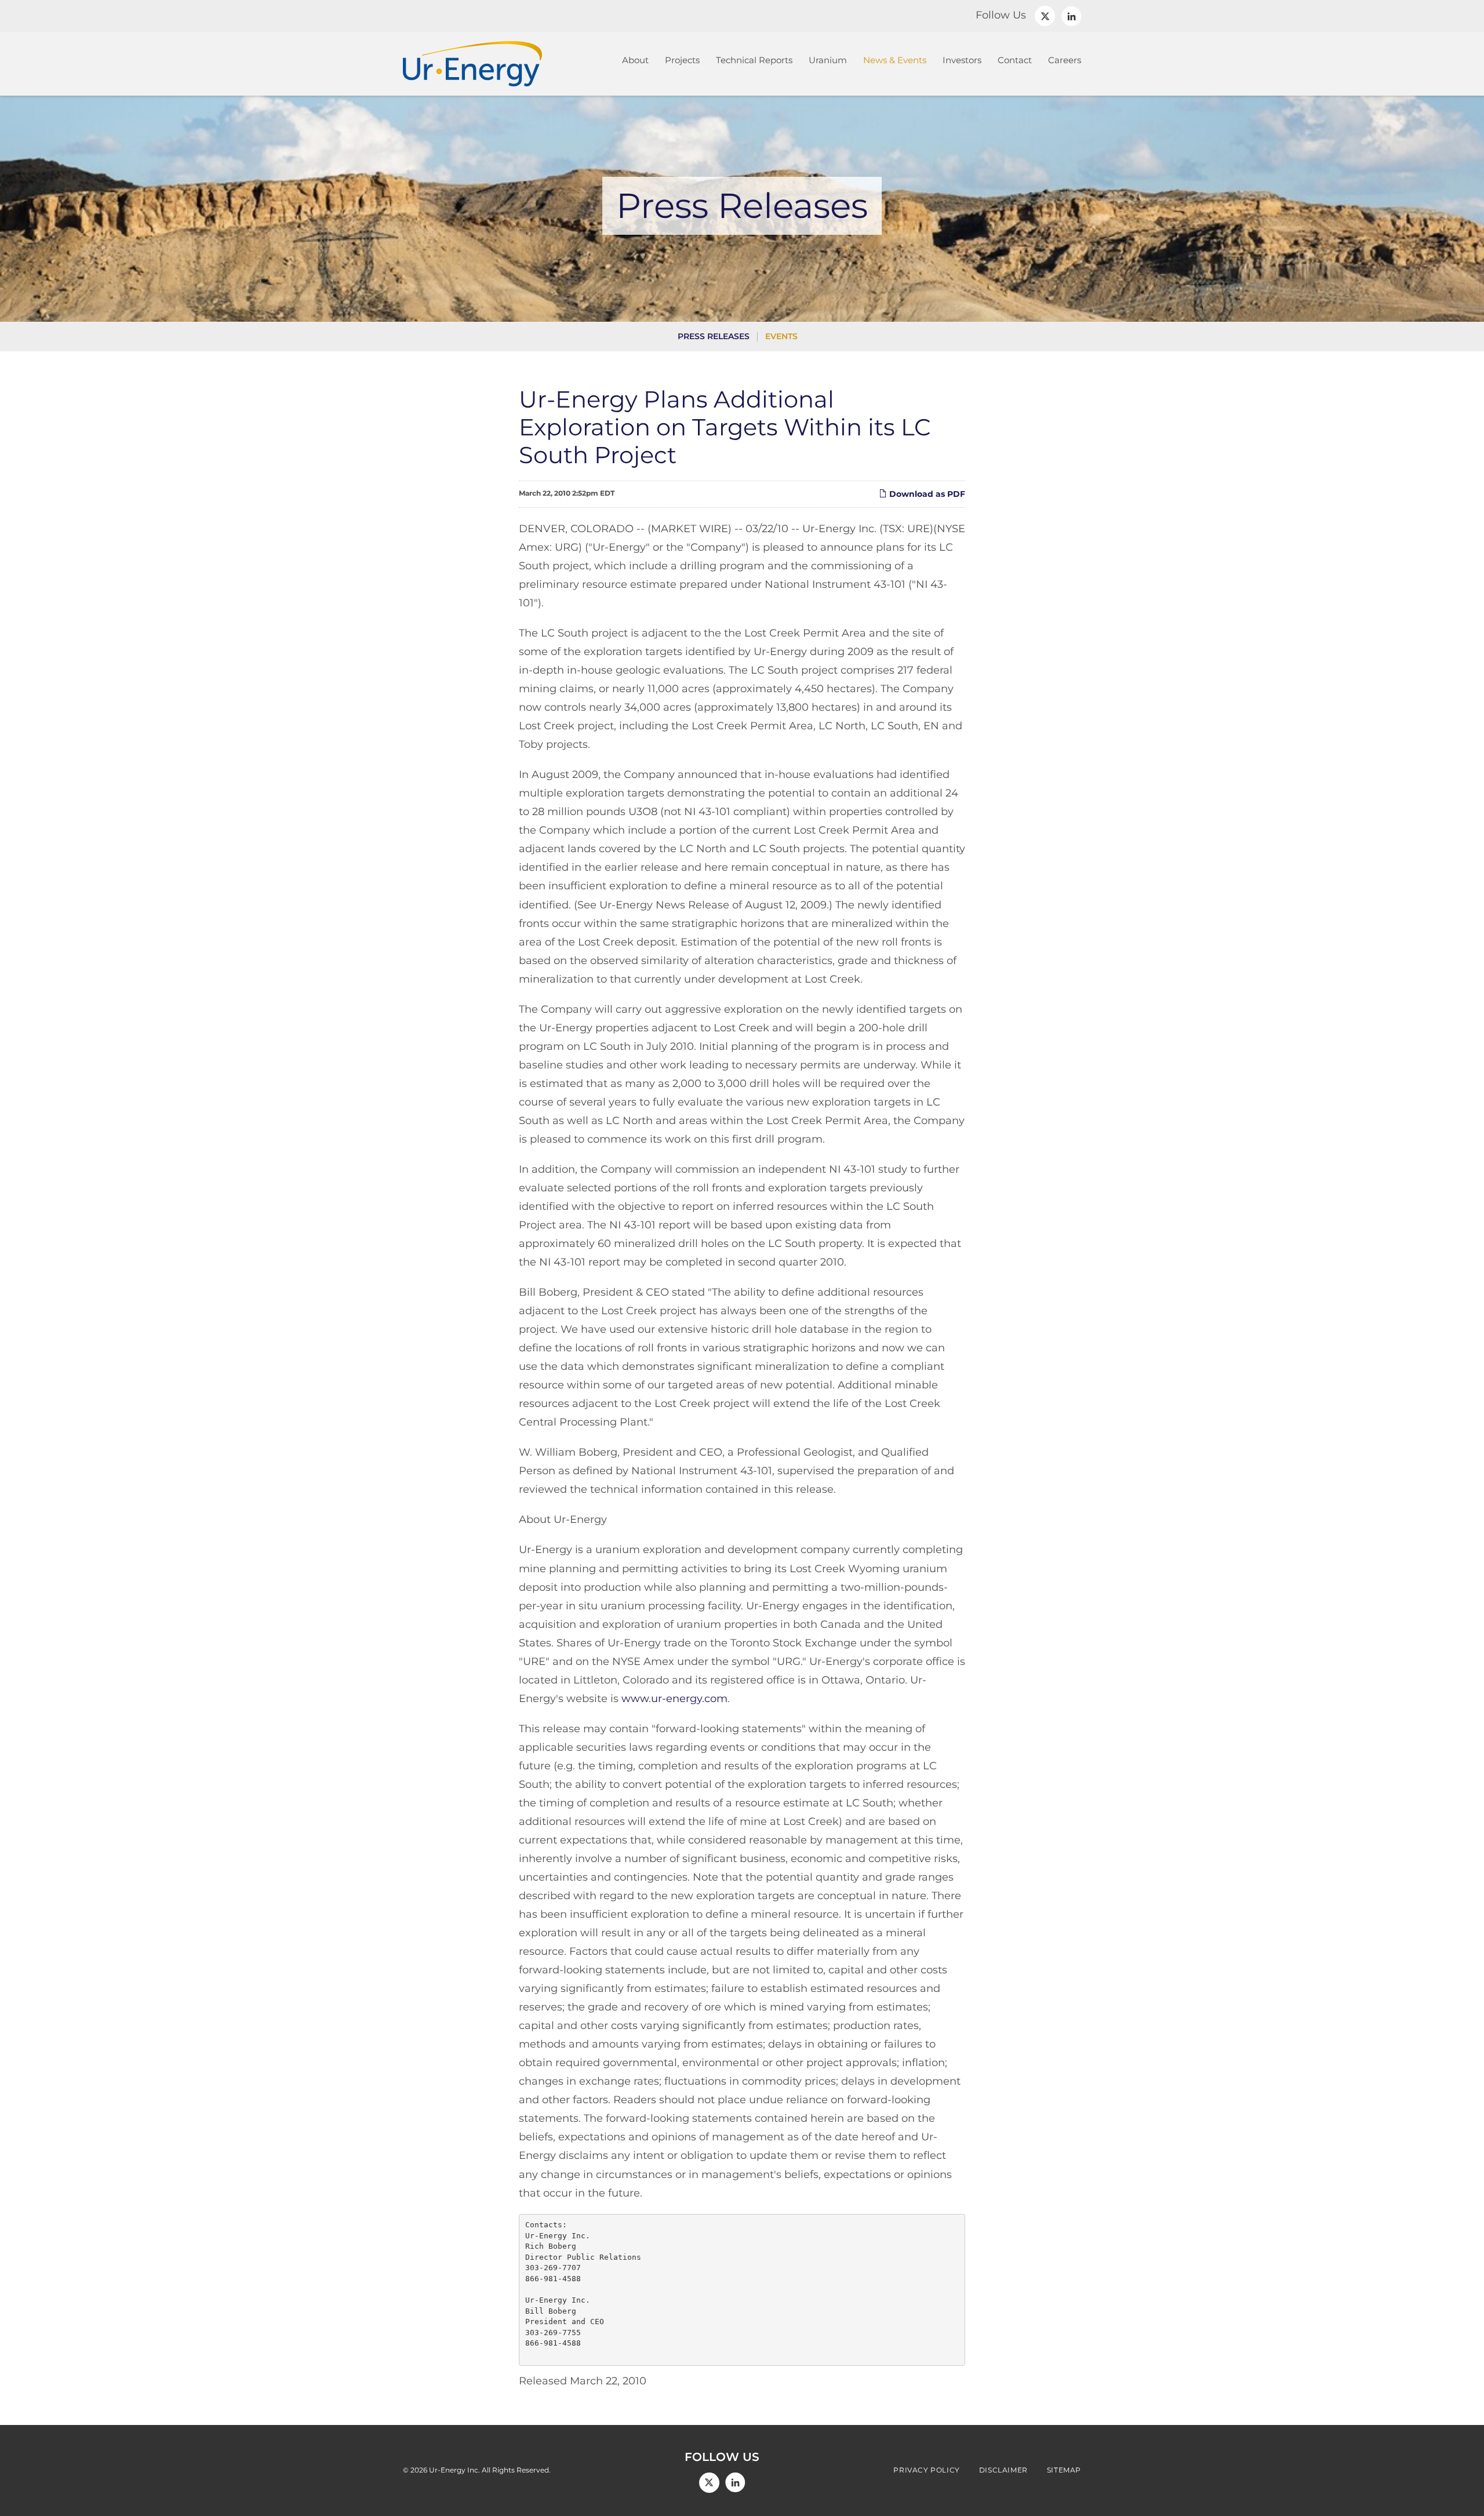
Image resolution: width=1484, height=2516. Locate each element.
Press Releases (714, 336)
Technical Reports (754, 60)
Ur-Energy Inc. (454, 2470)
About (635, 60)
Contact (1015, 60)
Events (781, 336)
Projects (682, 60)
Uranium (828, 60)
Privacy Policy (926, 2470)
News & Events (895, 60)
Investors (962, 60)
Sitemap (1064, 2470)
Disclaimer (1003, 2470)
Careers (1065, 60)
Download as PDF (926, 494)
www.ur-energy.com (674, 1699)
